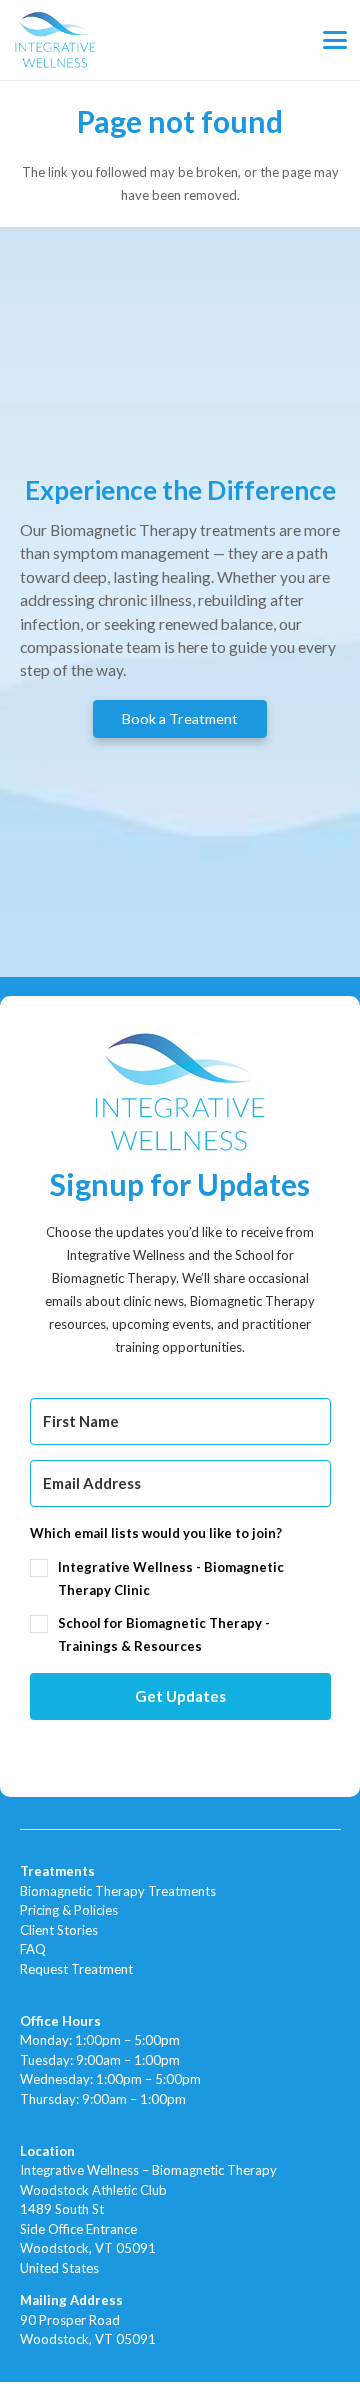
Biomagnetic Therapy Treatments (118, 1891)
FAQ (33, 1949)
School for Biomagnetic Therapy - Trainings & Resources (164, 1634)
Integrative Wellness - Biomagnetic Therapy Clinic (171, 1578)
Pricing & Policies (69, 1910)
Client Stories (59, 1930)
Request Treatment (76, 1969)
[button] (335, 40)
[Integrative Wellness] (55, 40)
